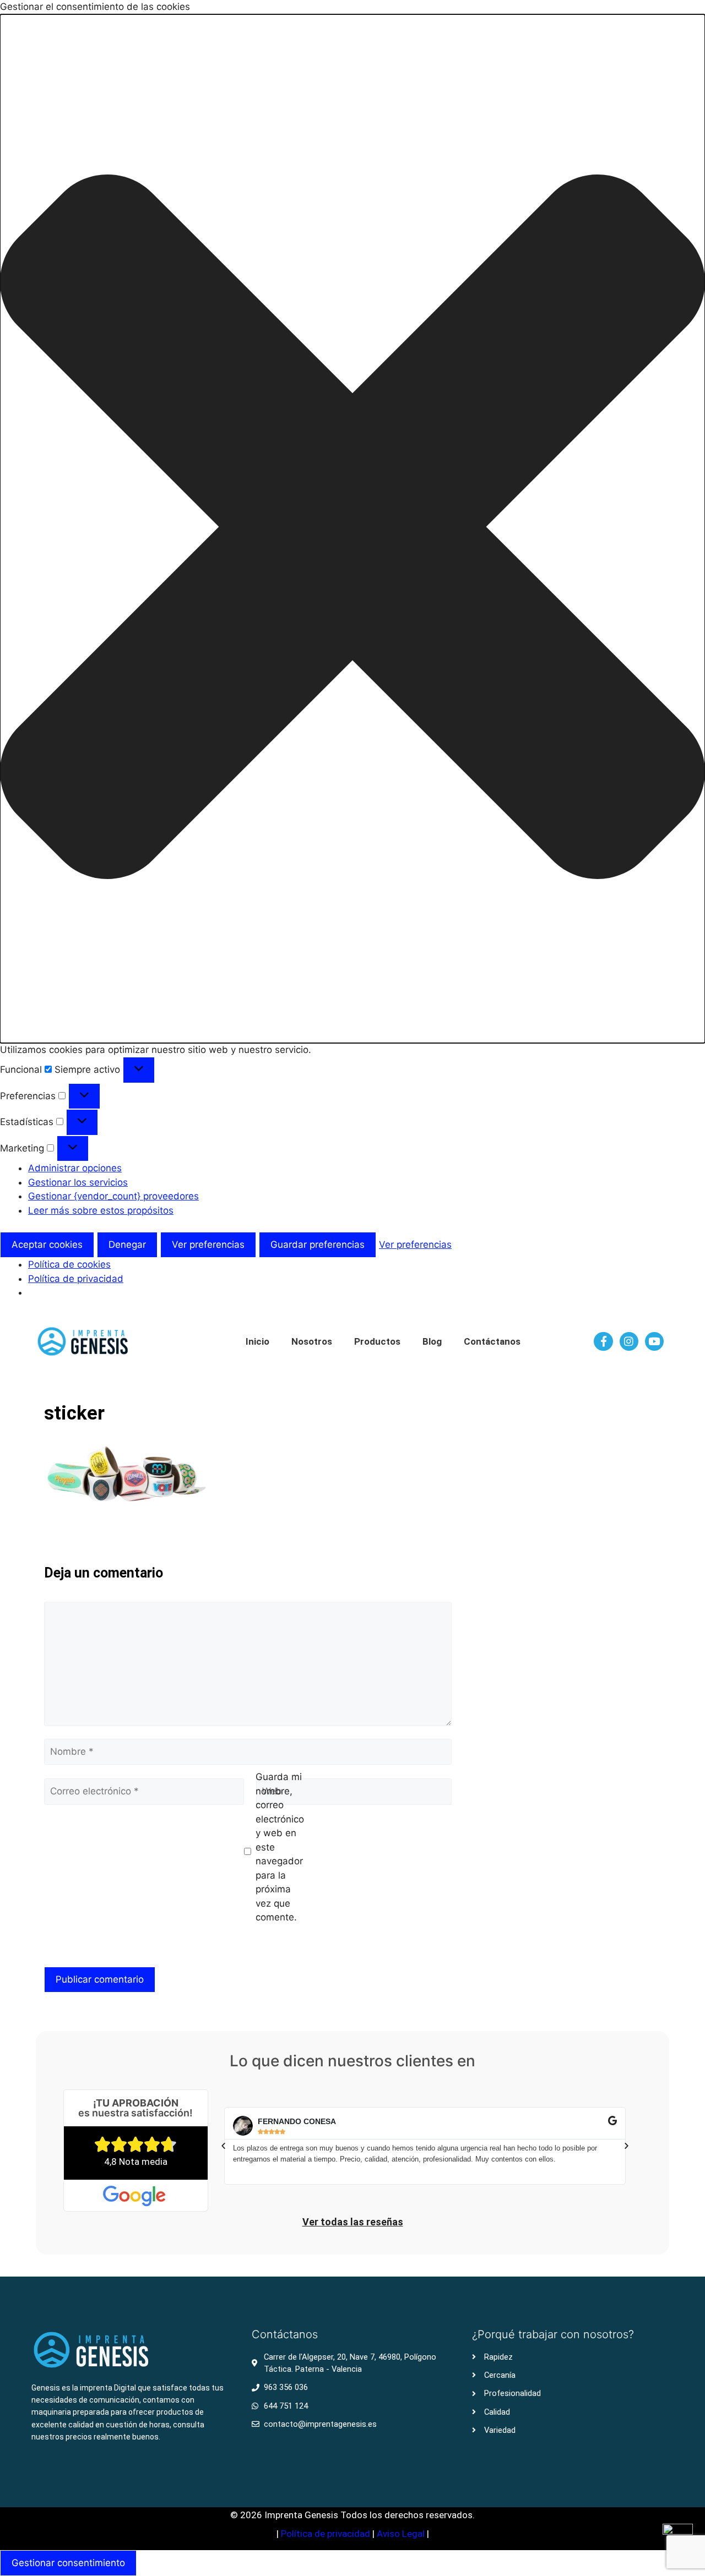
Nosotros (312, 1341)
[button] (352, 529)
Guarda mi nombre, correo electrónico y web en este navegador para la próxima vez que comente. (280, 1847)
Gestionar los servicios (78, 1182)
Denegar (127, 1245)
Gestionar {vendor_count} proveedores (113, 1196)
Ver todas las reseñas (353, 2222)
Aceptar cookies (47, 1245)
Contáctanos (492, 1341)
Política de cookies (69, 1264)
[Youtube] (654, 1341)
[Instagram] (629, 1341)
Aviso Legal (402, 2534)
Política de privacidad (76, 1279)
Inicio (257, 1341)
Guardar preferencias (318, 1245)
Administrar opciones (75, 1168)
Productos (377, 1341)
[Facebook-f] (603, 1341)
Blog (432, 1341)
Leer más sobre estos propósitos (101, 1210)
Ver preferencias (208, 1245)
